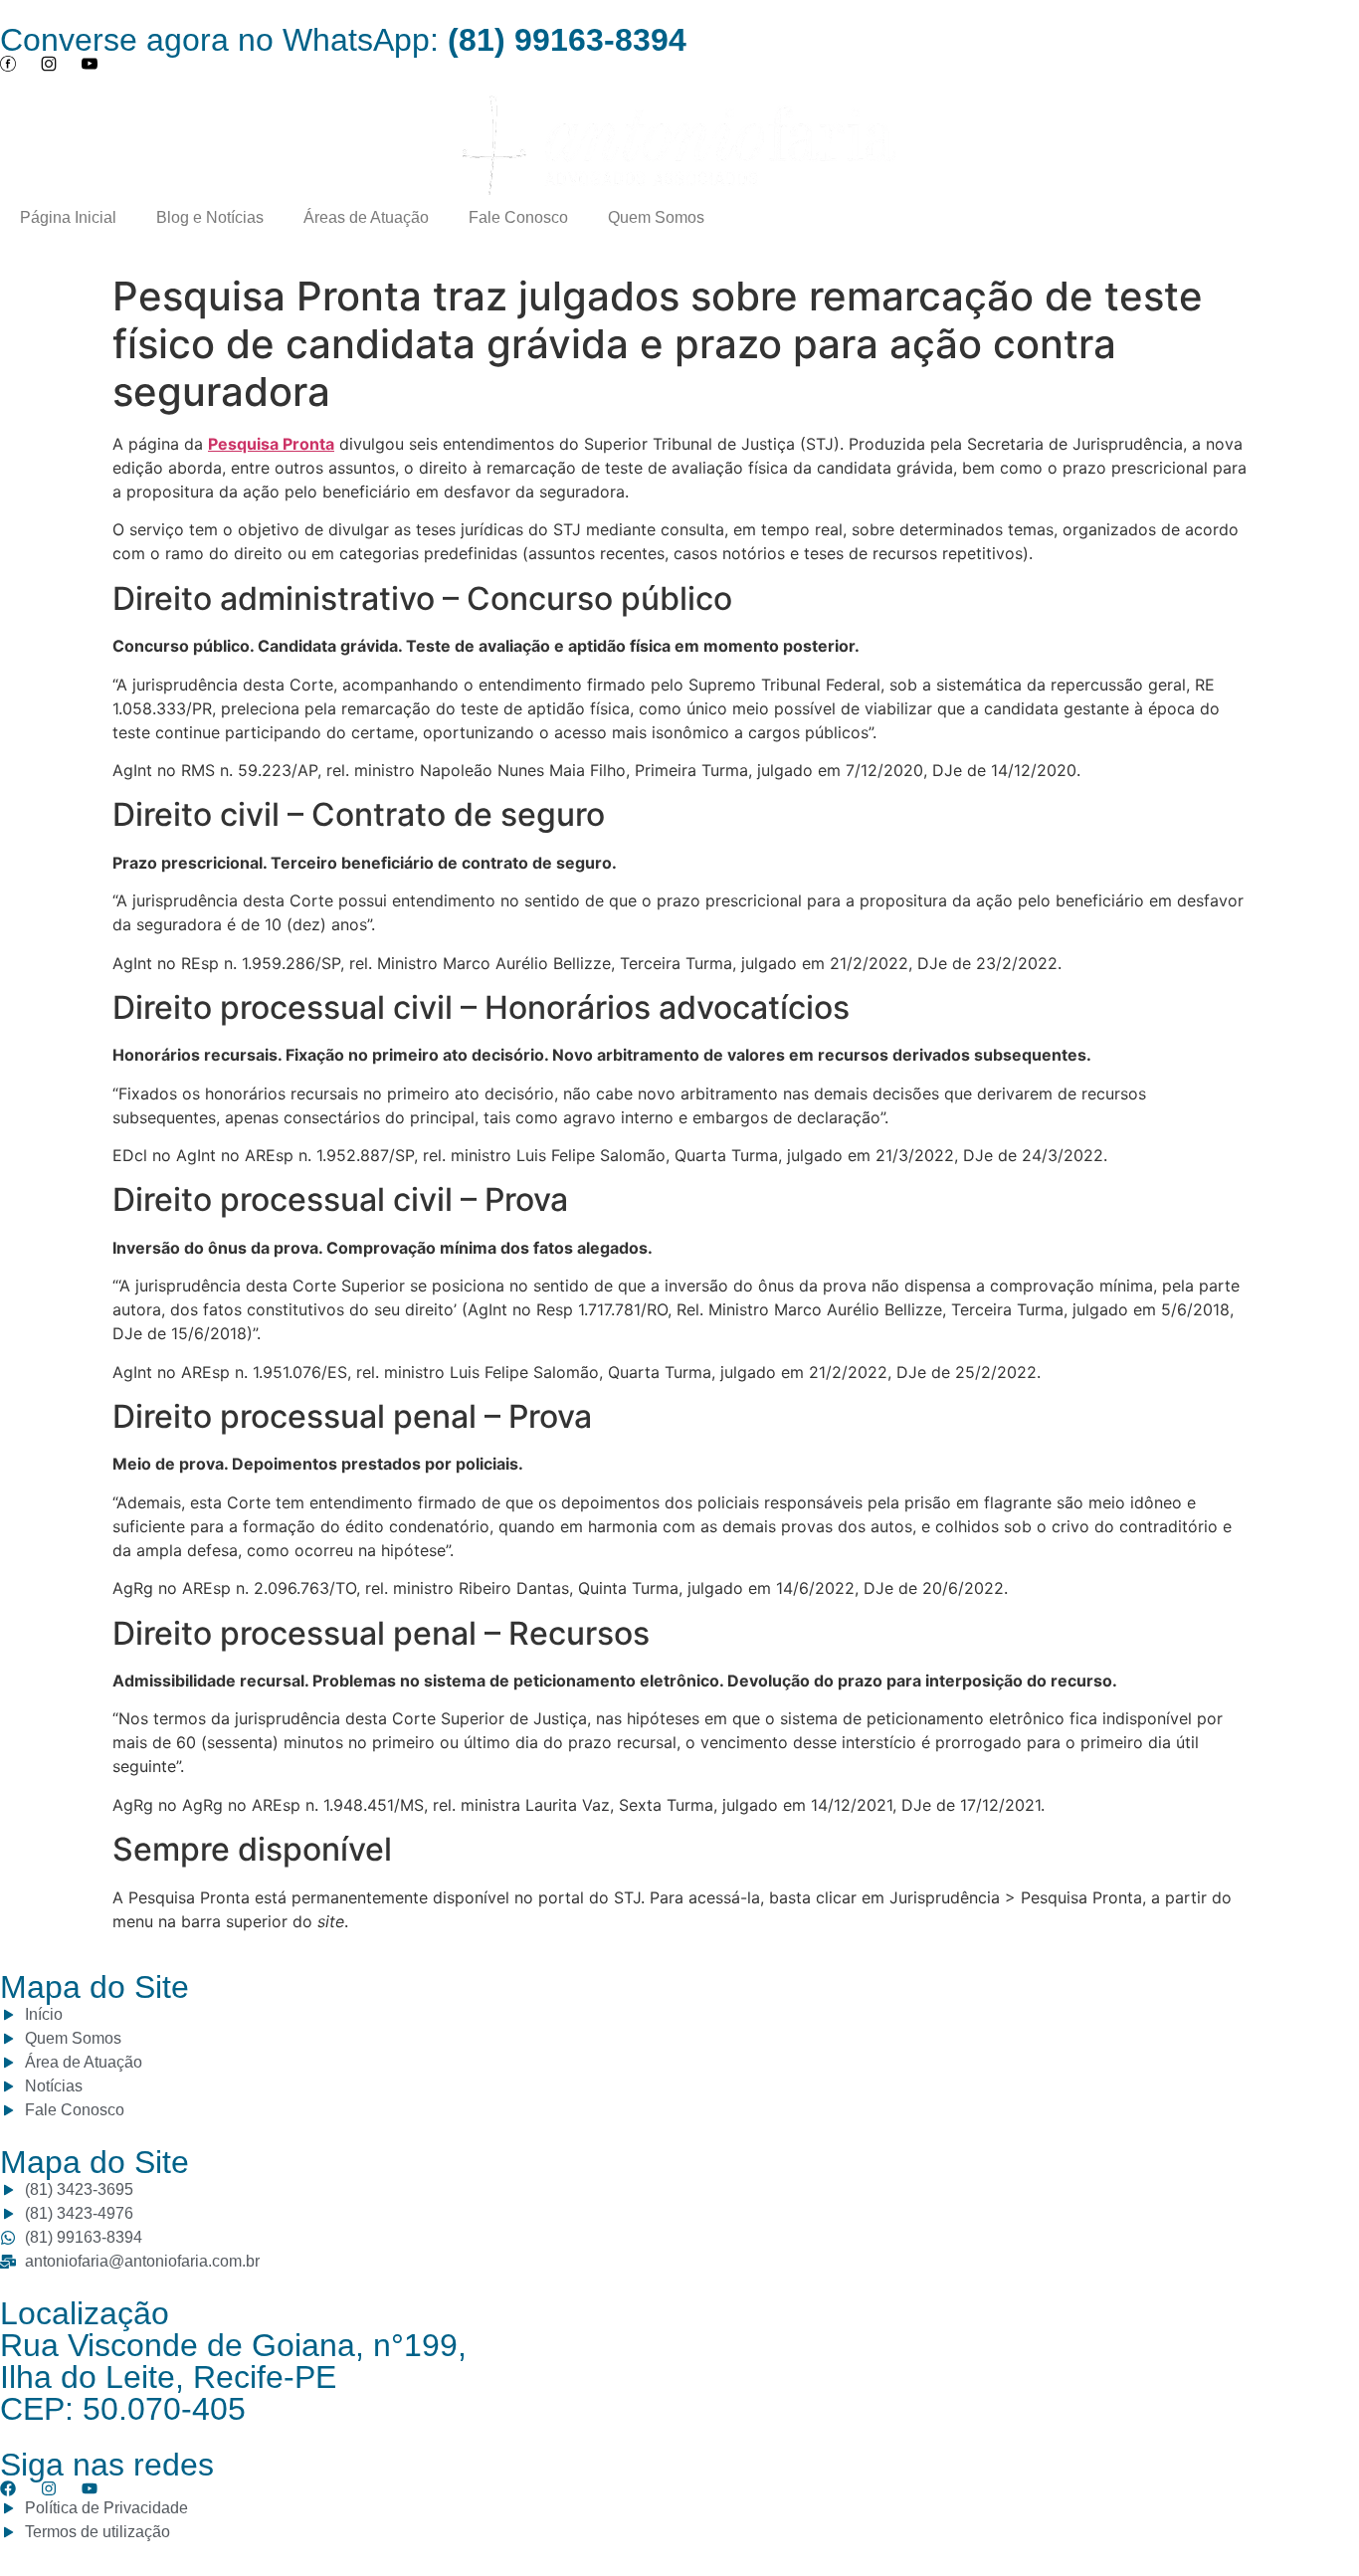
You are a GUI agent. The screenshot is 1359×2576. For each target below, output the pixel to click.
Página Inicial (68, 217)
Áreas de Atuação (366, 217)
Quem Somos (656, 217)
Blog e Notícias (210, 217)
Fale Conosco (518, 217)
